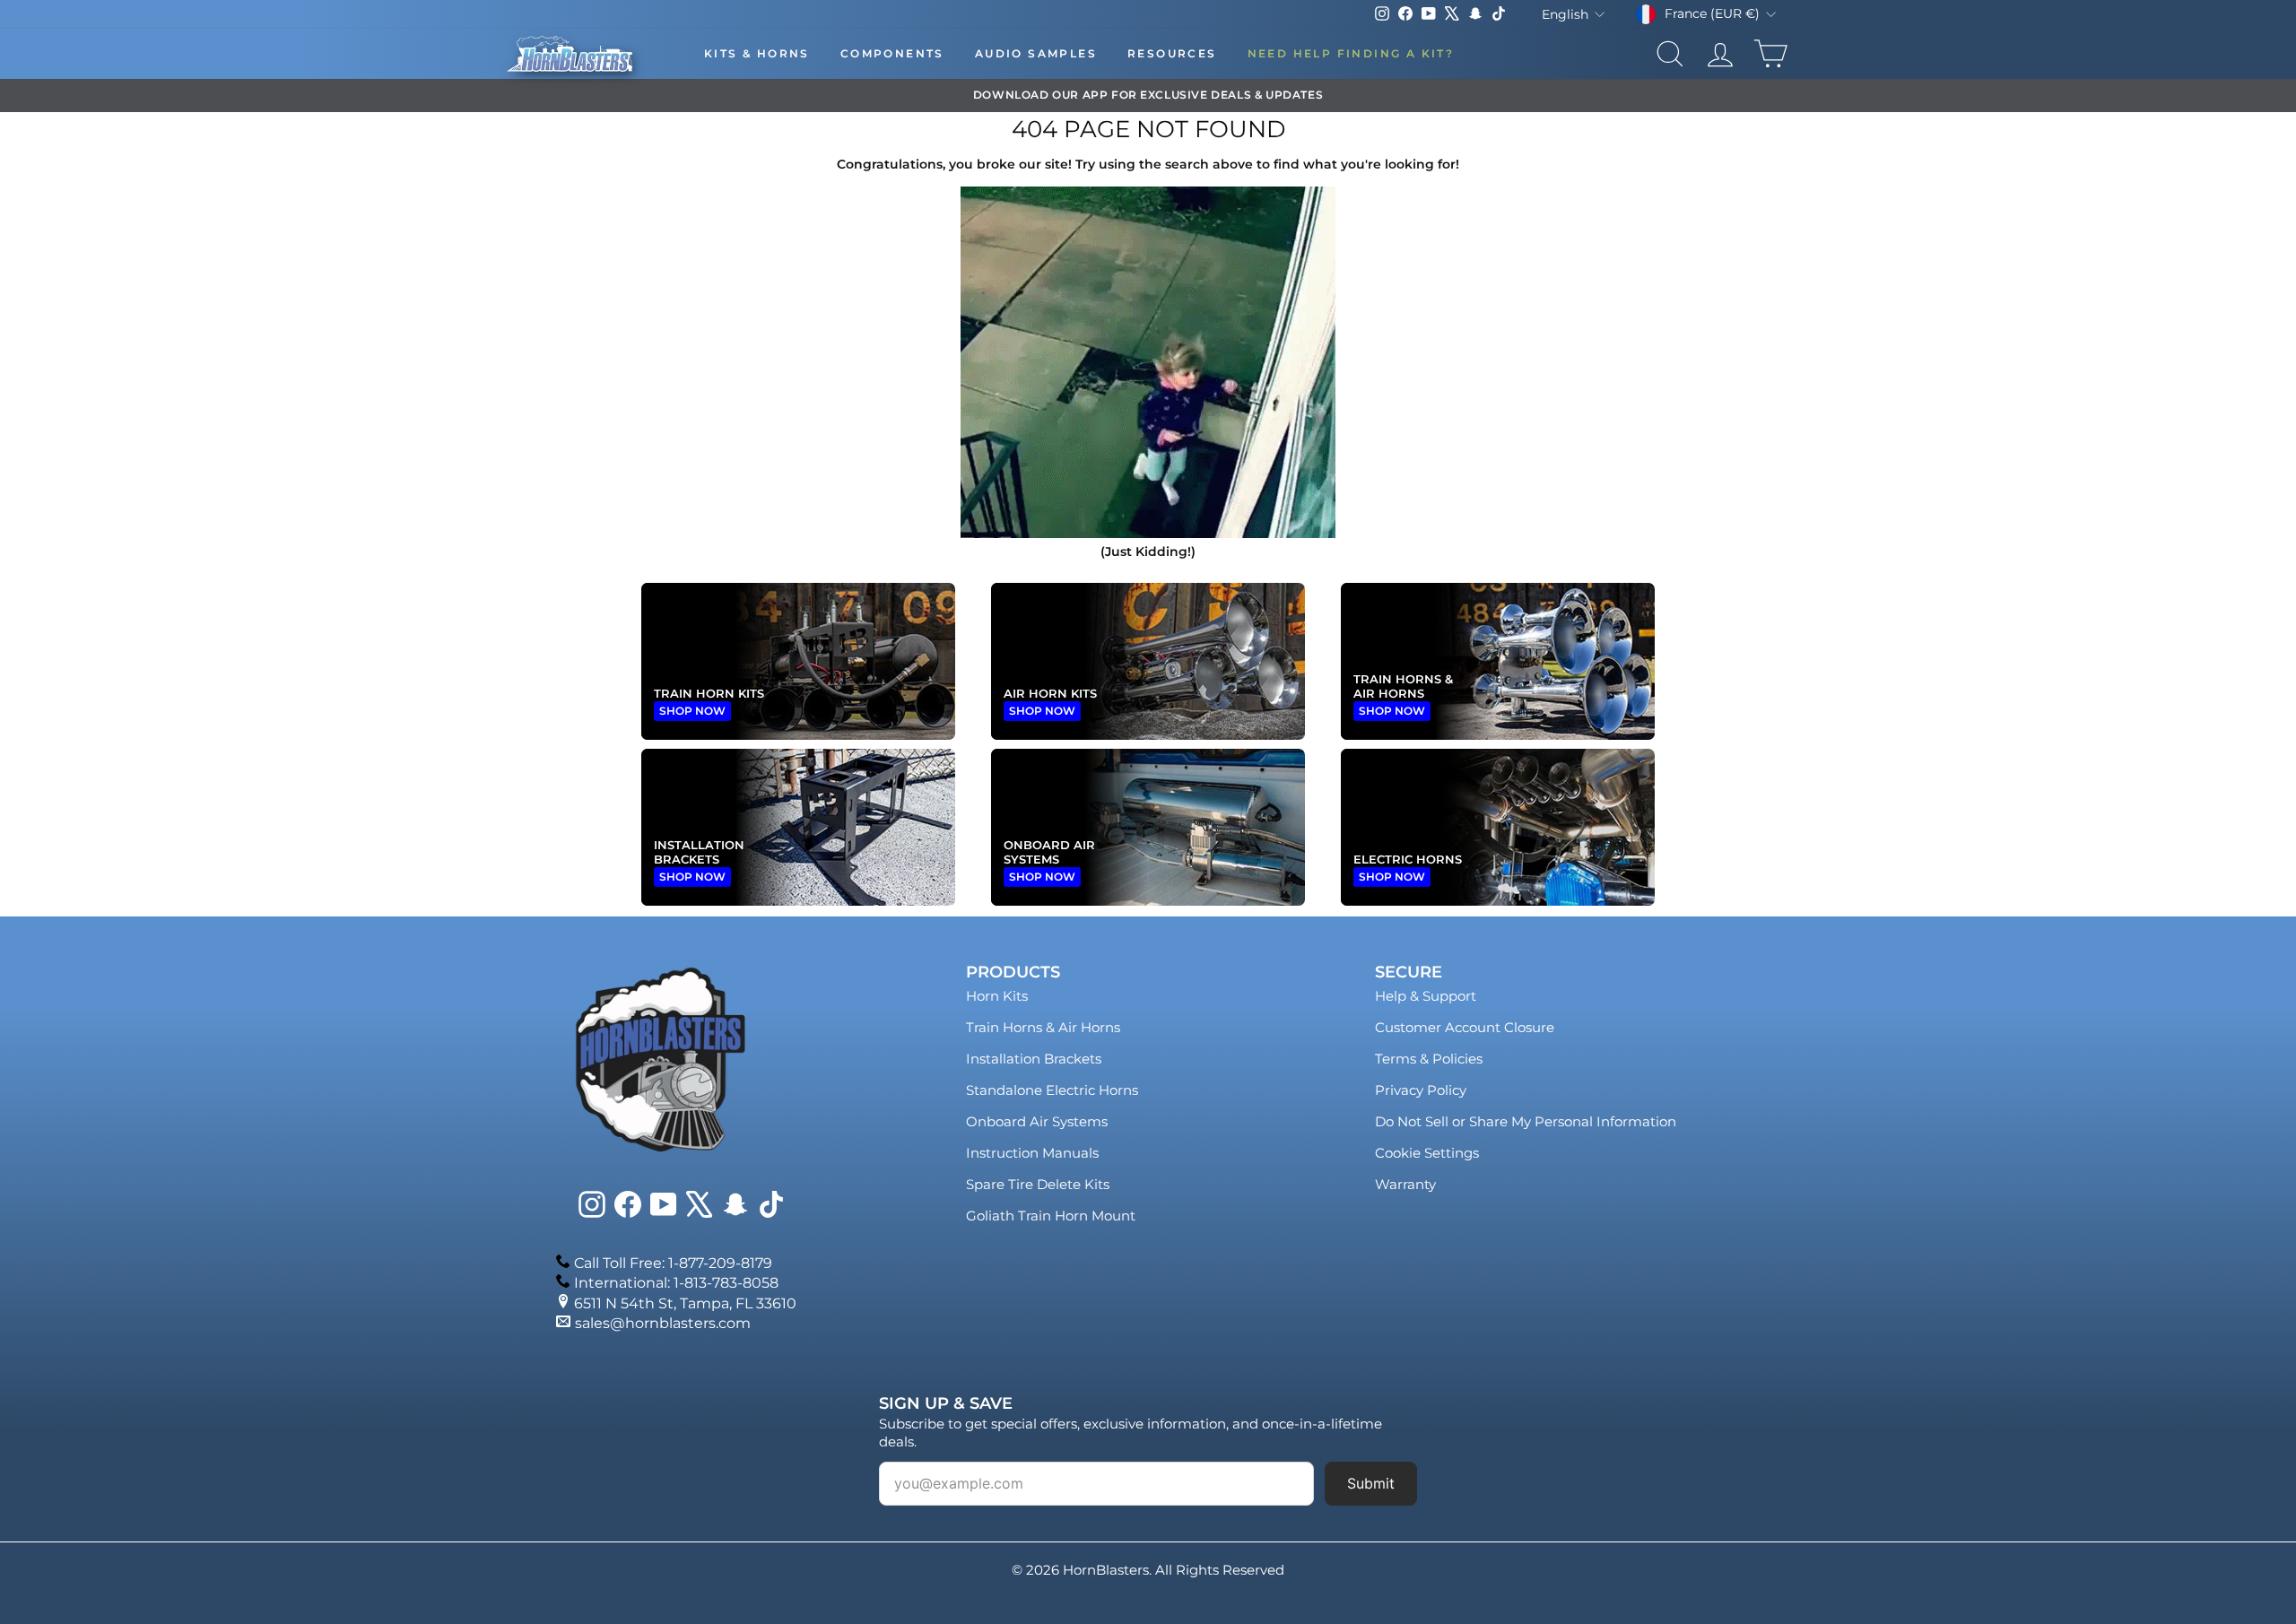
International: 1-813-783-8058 (676, 1283)
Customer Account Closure (1465, 1027)
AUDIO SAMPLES (1036, 53)
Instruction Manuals (1032, 1153)
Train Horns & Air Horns (1043, 1027)
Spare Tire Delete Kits (1038, 1184)
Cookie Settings (1427, 1153)
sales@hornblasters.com (663, 1323)
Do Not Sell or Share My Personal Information (1526, 1121)
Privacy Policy (1421, 1090)
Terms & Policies (1429, 1059)
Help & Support (1426, 996)
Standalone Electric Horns (1052, 1090)
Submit (1371, 1483)
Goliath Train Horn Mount (1051, 1216)
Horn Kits (997, 996)
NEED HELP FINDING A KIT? (1351, 53)
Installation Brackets (1034, 1059)
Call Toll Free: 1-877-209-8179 (673, 1263)
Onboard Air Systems (1037, 1121)
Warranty (1405, 1184)
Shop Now (692, 711)
